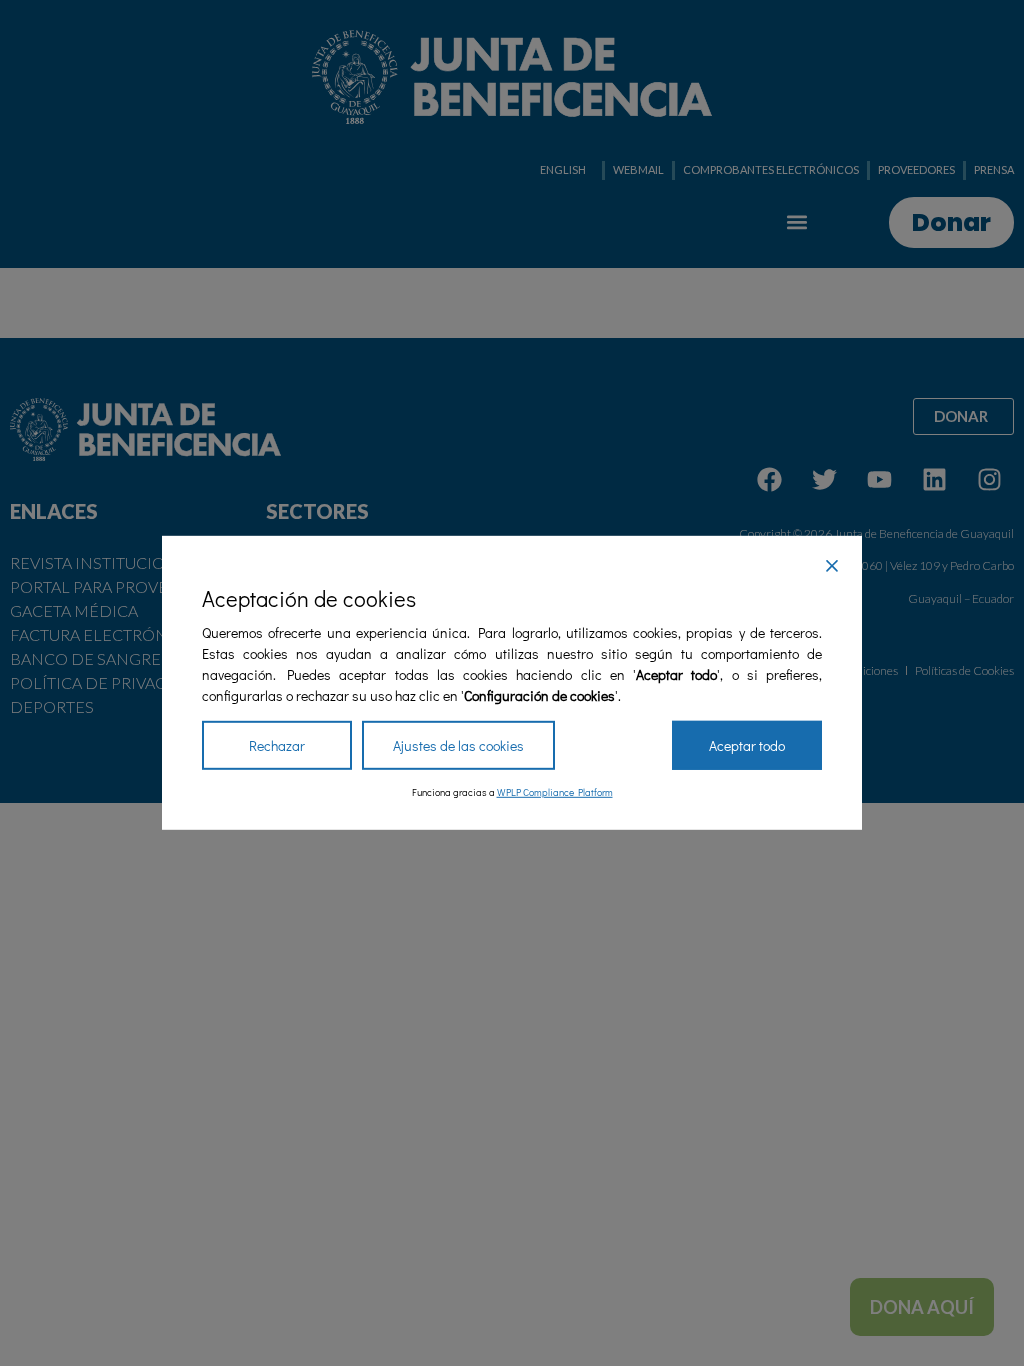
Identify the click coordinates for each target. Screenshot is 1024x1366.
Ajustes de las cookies (458, 745)
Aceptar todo (747, 745)
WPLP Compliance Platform (555, 792)
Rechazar (277, 745)
